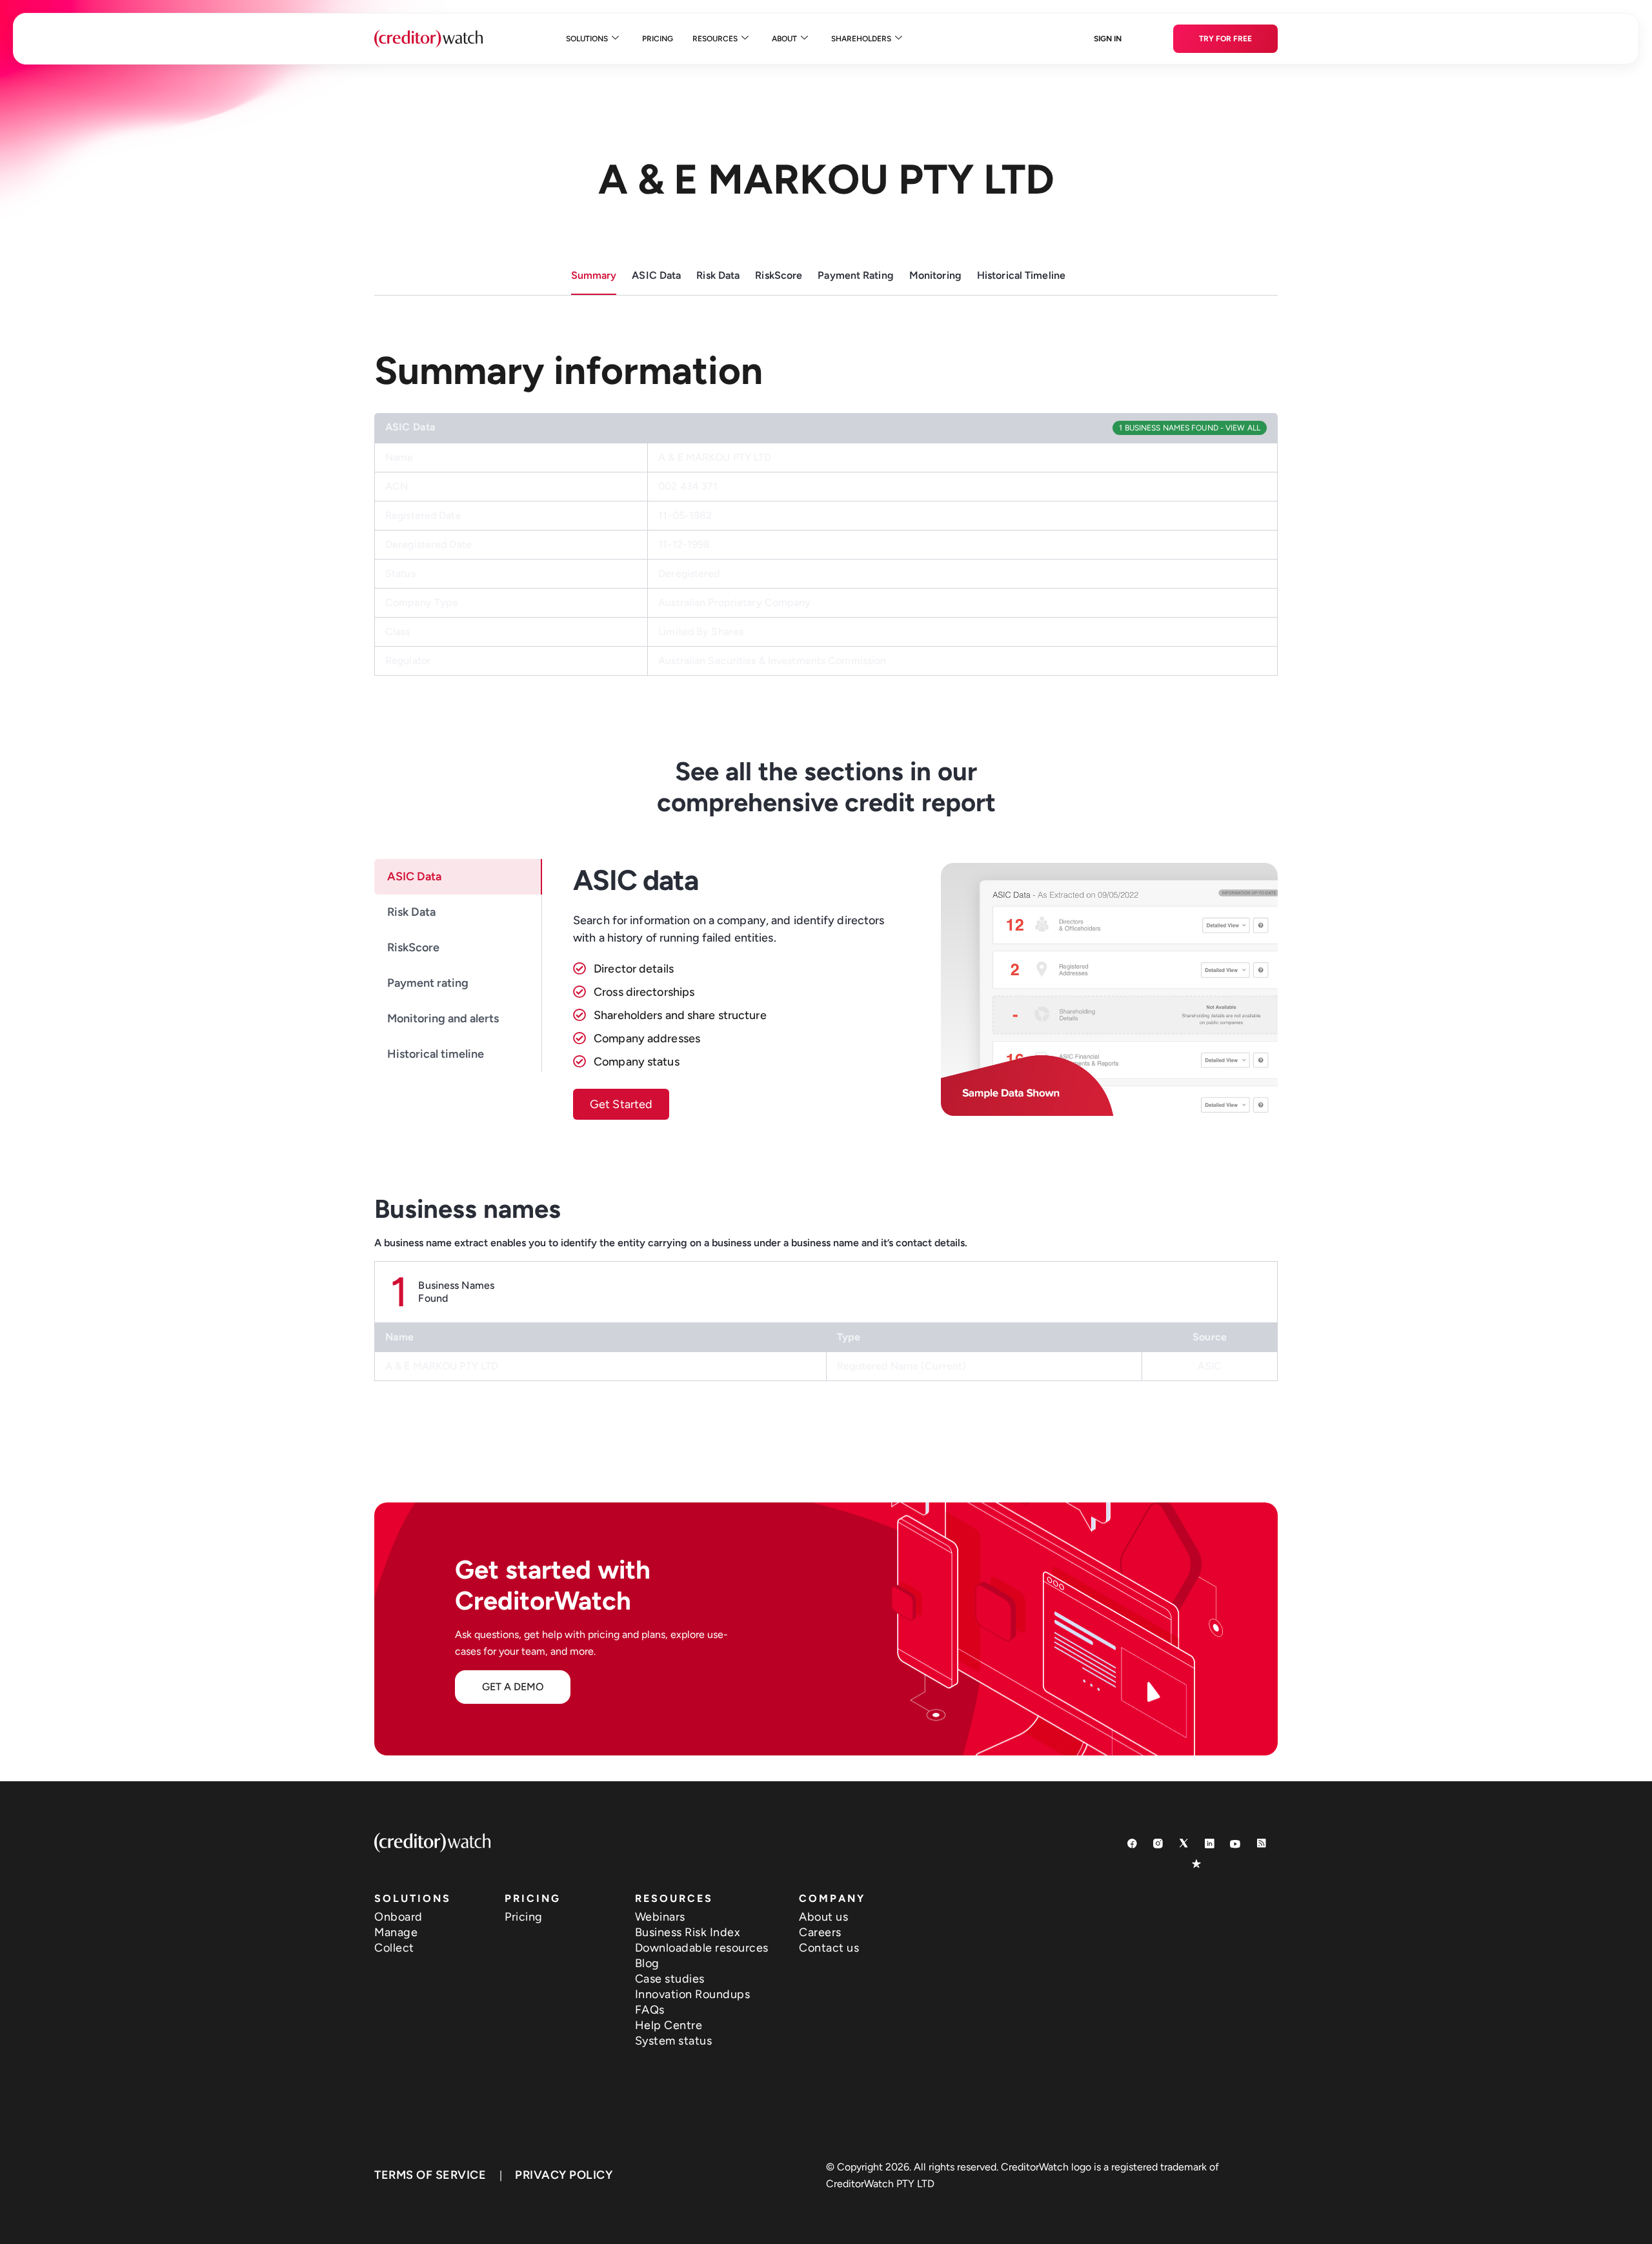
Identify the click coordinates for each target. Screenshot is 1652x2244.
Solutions (587, 39)
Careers (820, 1932)
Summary (594, 275)
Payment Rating (856, 275)
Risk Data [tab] (411, 912)
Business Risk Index (688, 1932)
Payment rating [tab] (428, 983)
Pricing (658, 39)
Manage (396, 1932)
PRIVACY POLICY (564, 2175)
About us (823, 1917)
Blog (647, 1963)
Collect (394, 1948)
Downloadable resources (702, 1948)
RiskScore (779, 275)
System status (674, 2041)
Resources (715, 39)
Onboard (398, 1917)
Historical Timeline (1021, 275)
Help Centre (669, 2025)
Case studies (670, 1979)
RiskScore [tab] (413, 947)
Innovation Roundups (693, 1994)
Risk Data (718, 275)
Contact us (829, 1948)
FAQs (650, 2010)
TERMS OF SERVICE (430, 2175)
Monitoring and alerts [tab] (443, 1018)
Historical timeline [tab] (436, 1054)
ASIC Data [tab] (414, 876)
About (784, 39)
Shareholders (861, 39)
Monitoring (935, 275)
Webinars (660, 1917)
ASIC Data (656, 275)
